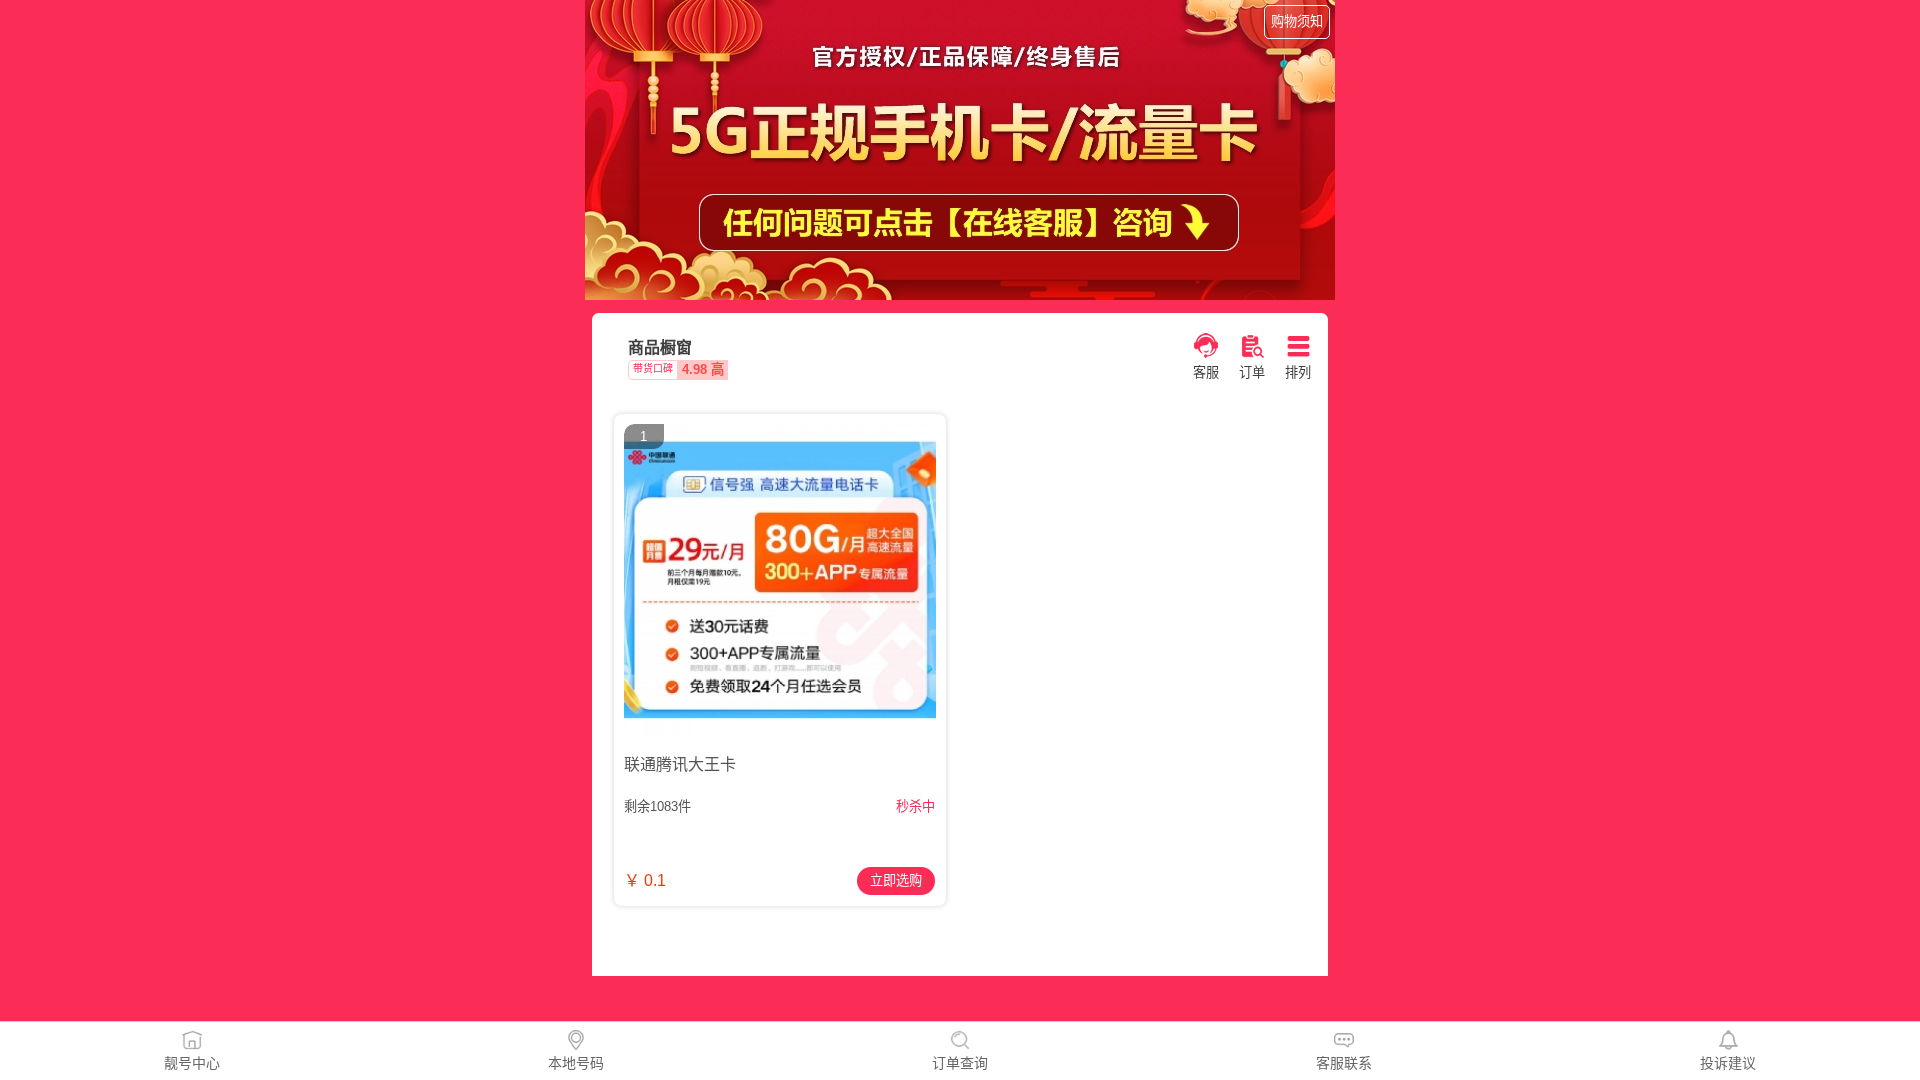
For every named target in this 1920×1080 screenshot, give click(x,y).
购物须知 (1297, 21)
